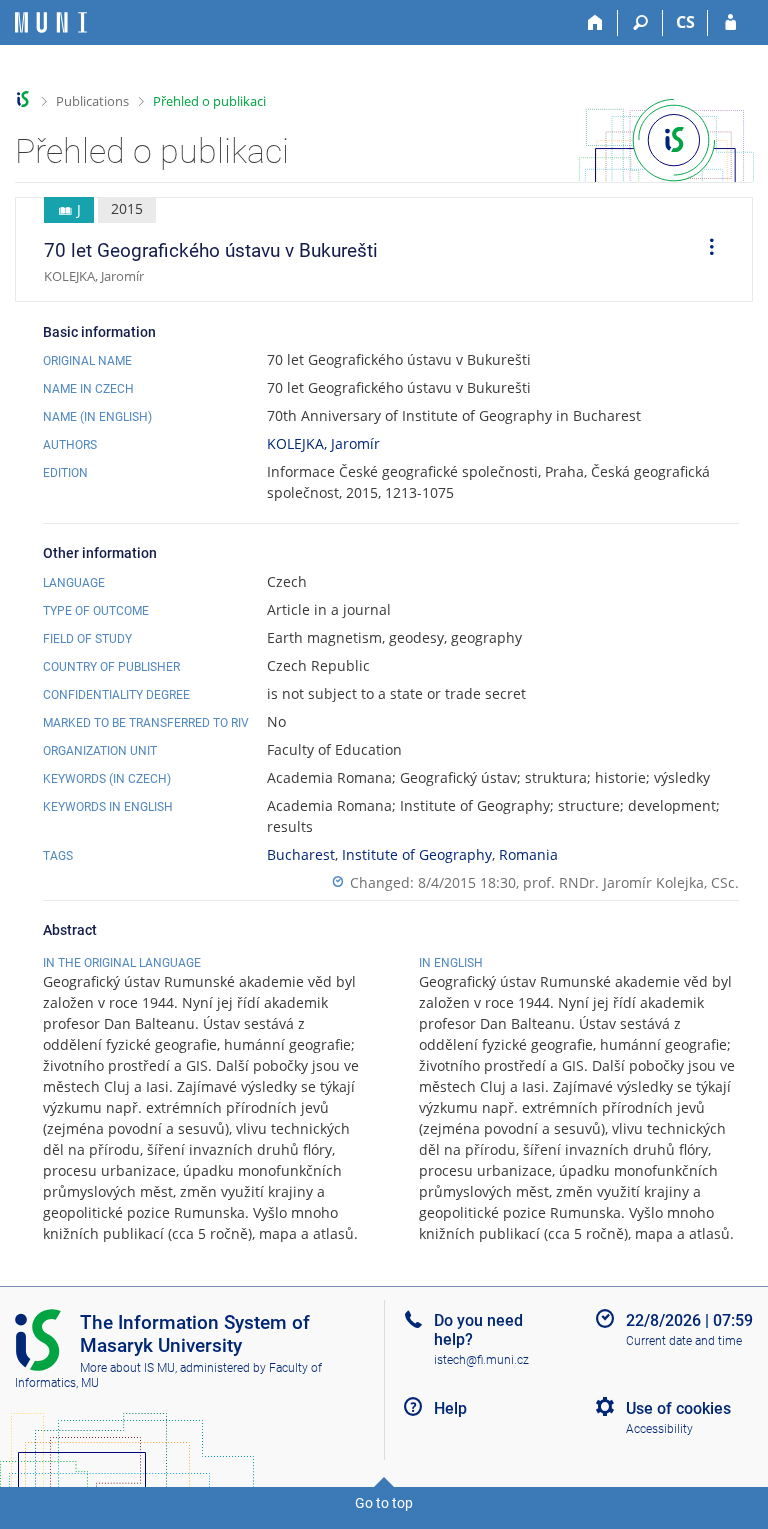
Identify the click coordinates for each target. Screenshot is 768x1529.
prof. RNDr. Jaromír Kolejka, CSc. (631, 882)
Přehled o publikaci (209, 101)
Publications (92, 101)
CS (685, 22)
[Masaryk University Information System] (51, 22)
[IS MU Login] (730, 23)
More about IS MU (127, 1368)
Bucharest (301, 854)
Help (450, 1408)
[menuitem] (705, 250)
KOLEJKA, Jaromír (323, 443)
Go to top (384, 1503)
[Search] (640, 23)
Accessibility (659, 1429)
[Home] (595, 23)
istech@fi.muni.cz (481, 1360)
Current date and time (684, 1341)
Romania (528, 854)
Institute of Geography (417, 854)
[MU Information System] (23, 99)
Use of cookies (678, 1408)
